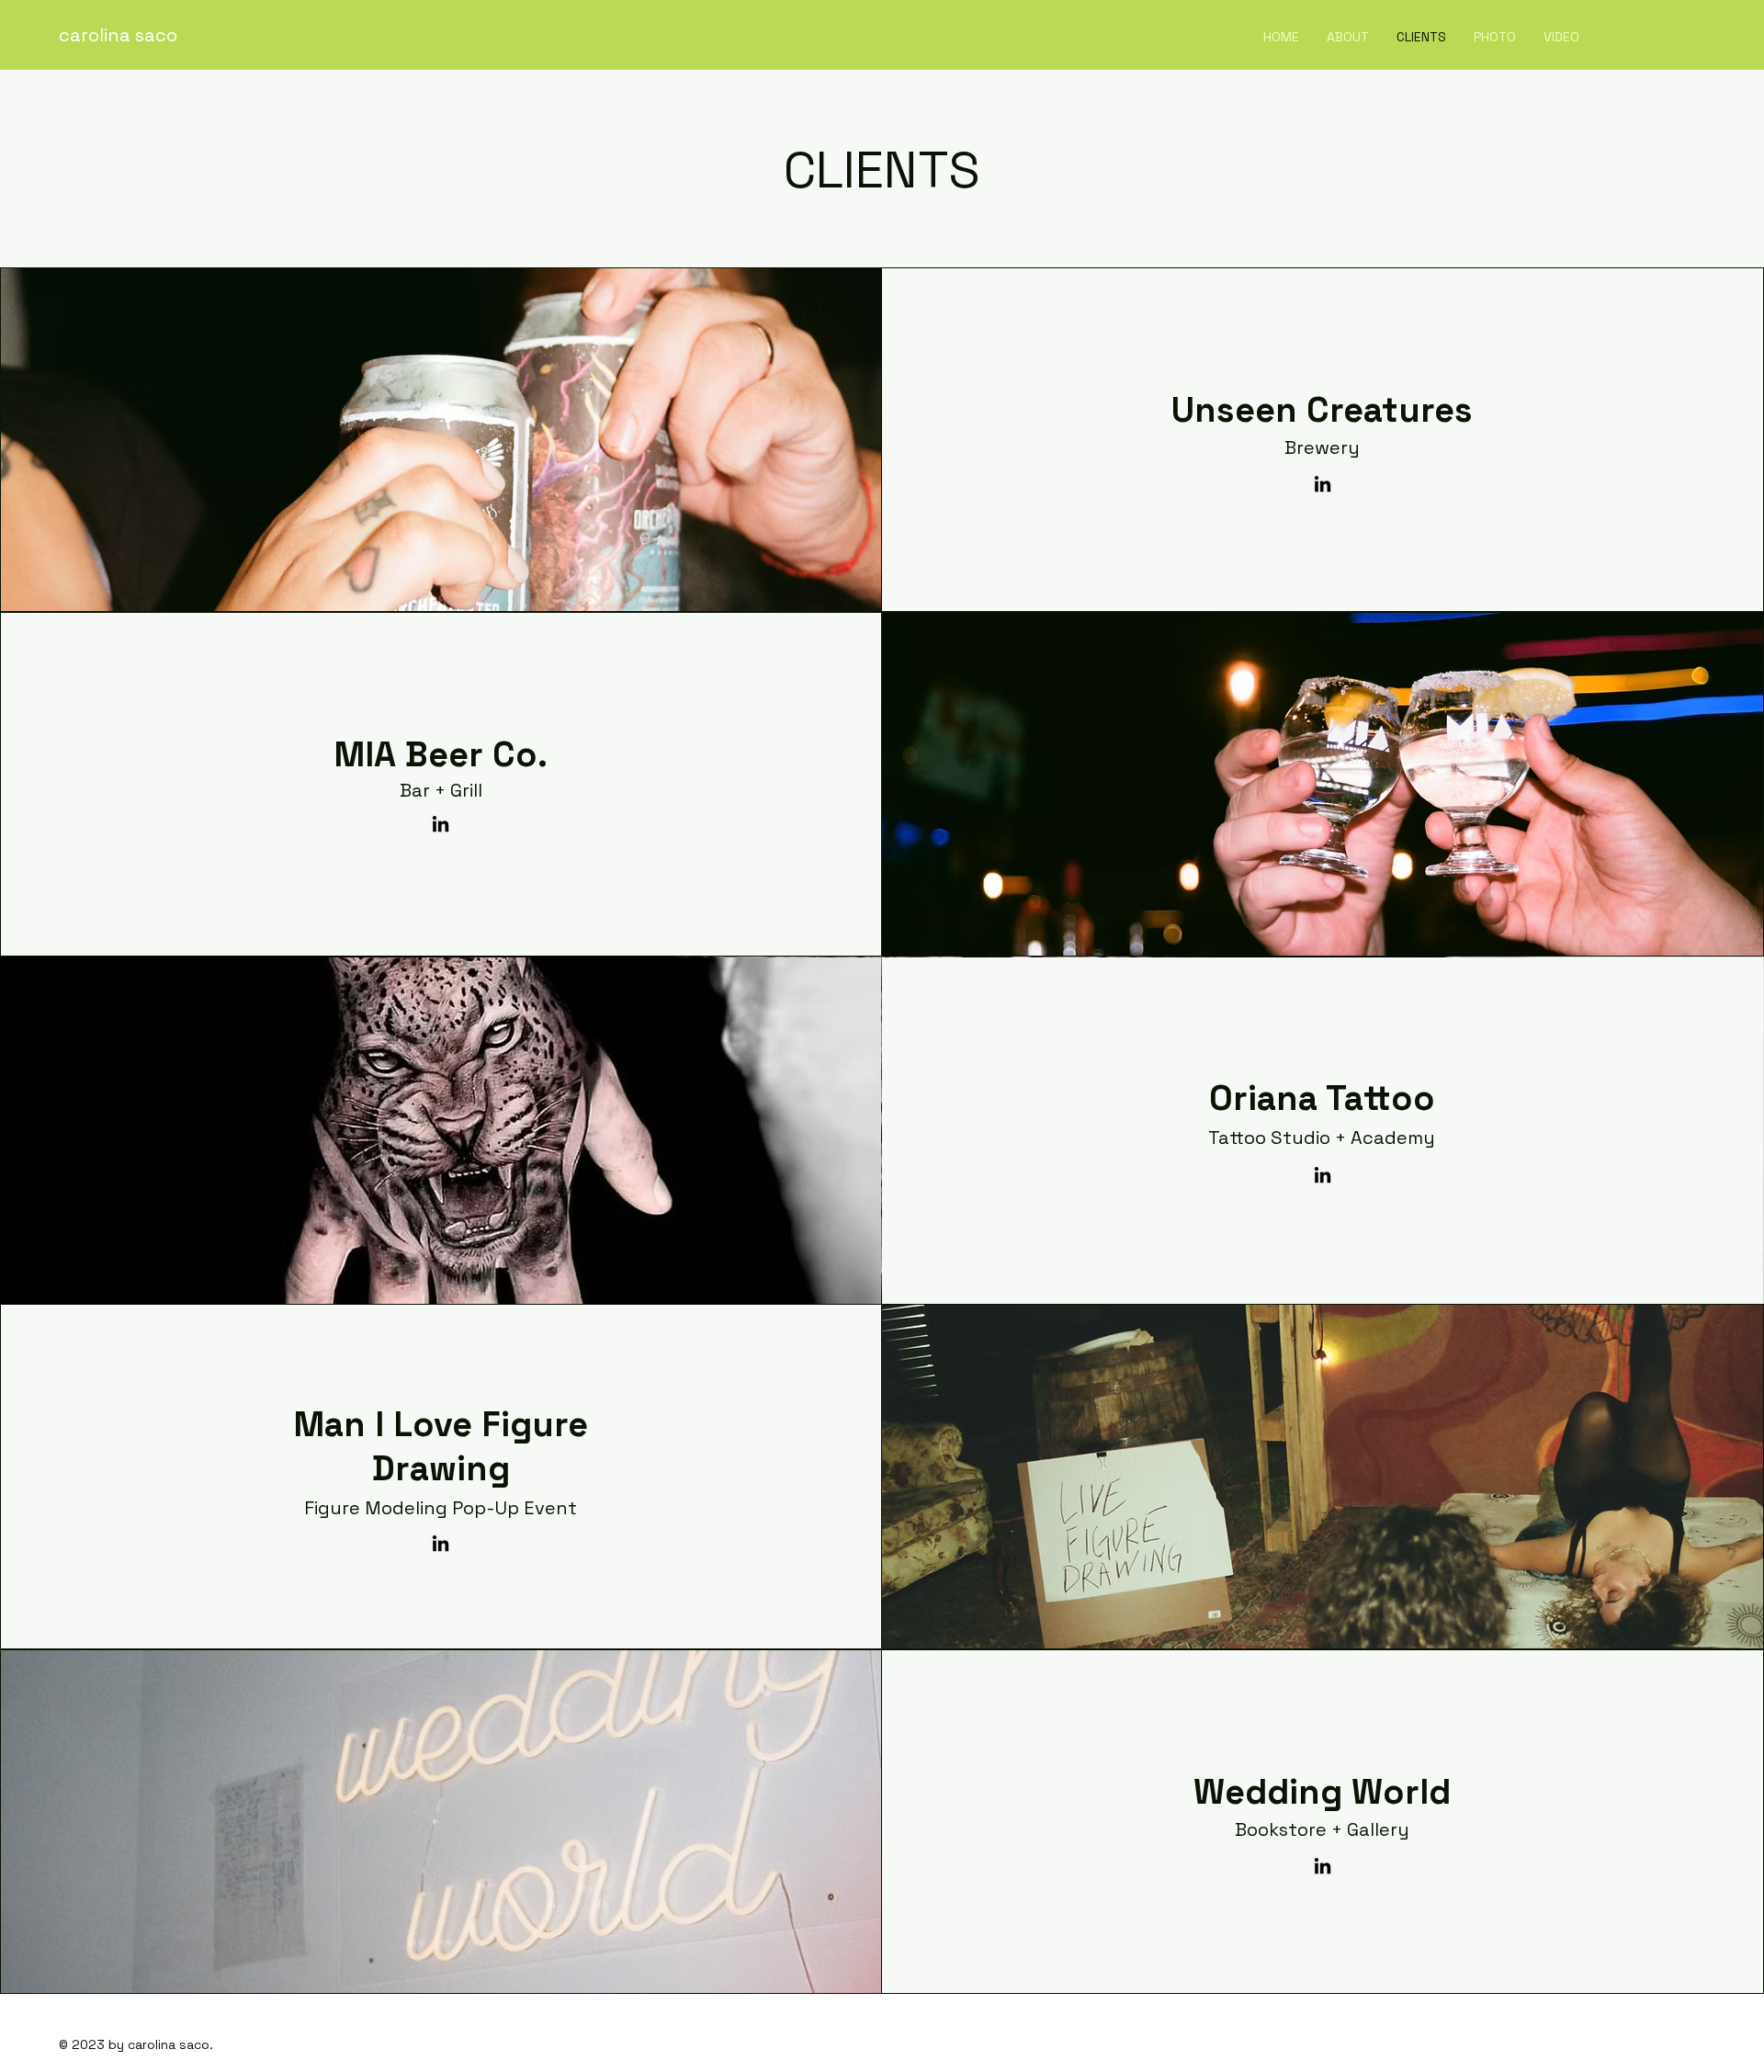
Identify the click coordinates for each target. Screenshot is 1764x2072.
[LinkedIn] (1323, 484)
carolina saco (118, 35)
